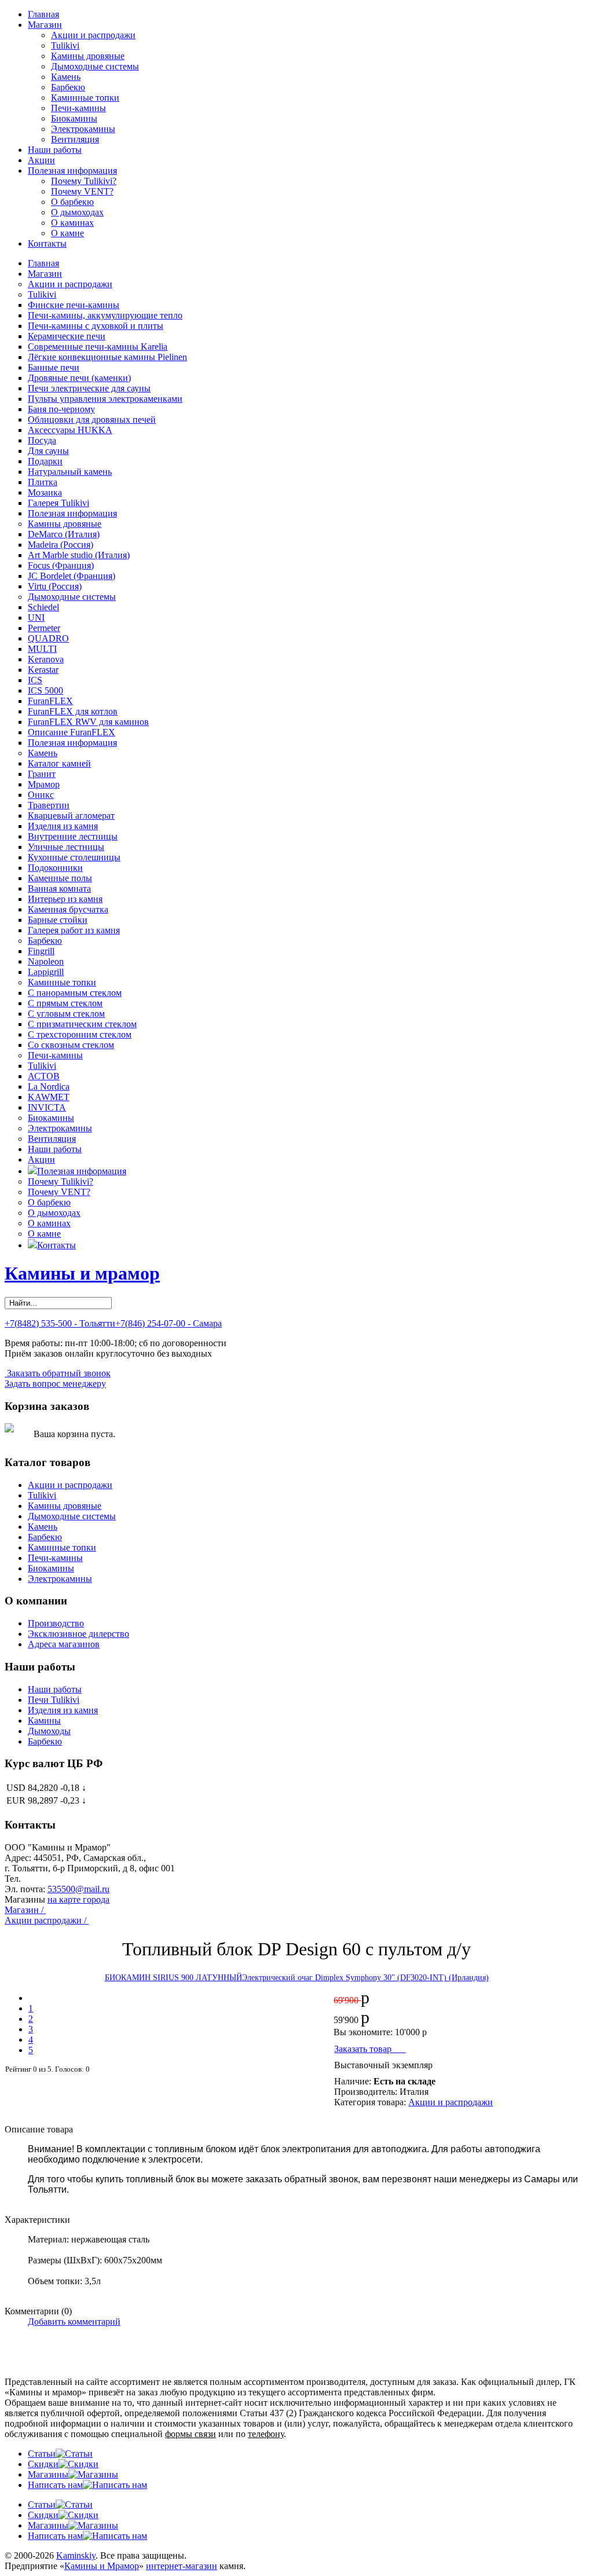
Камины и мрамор (82, 1273)
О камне (67, 233)
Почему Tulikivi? (84, 181)
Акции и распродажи (93, 35)
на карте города (78, 1899)
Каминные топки (85, 98)
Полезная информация (72, 171)
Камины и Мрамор (102, 2566)
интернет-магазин (182, 2566)
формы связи (191, 2434)
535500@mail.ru (78, 1889)
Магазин (45, 25)
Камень (66, 77)
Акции (41, 160)
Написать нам (55, 2485)
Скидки (43, 2464)
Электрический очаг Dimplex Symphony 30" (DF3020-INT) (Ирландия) (365, 1978)
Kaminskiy (76, 2555)
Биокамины (74, 118)
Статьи (42, 2454)
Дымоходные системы (95, 66)
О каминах (72, 223)
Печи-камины (78, 108)
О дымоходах (77, 212)
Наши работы (55, 150)
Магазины (48, 2474)
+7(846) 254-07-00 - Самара (169, 1323)
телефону (266, 2434)
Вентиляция (75, 139)
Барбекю (68, 87)
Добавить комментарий (74, 2322)
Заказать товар (370, 2049)
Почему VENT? (82, 191)
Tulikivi (65, 45)
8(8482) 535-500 (54, 1879)
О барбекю (72, 202)
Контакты (47, 243)
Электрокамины (83, 129)
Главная (43, 14)
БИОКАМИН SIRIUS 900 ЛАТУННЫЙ (173, 1978)
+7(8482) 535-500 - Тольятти (60, 1323)
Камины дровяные (88, 56)
